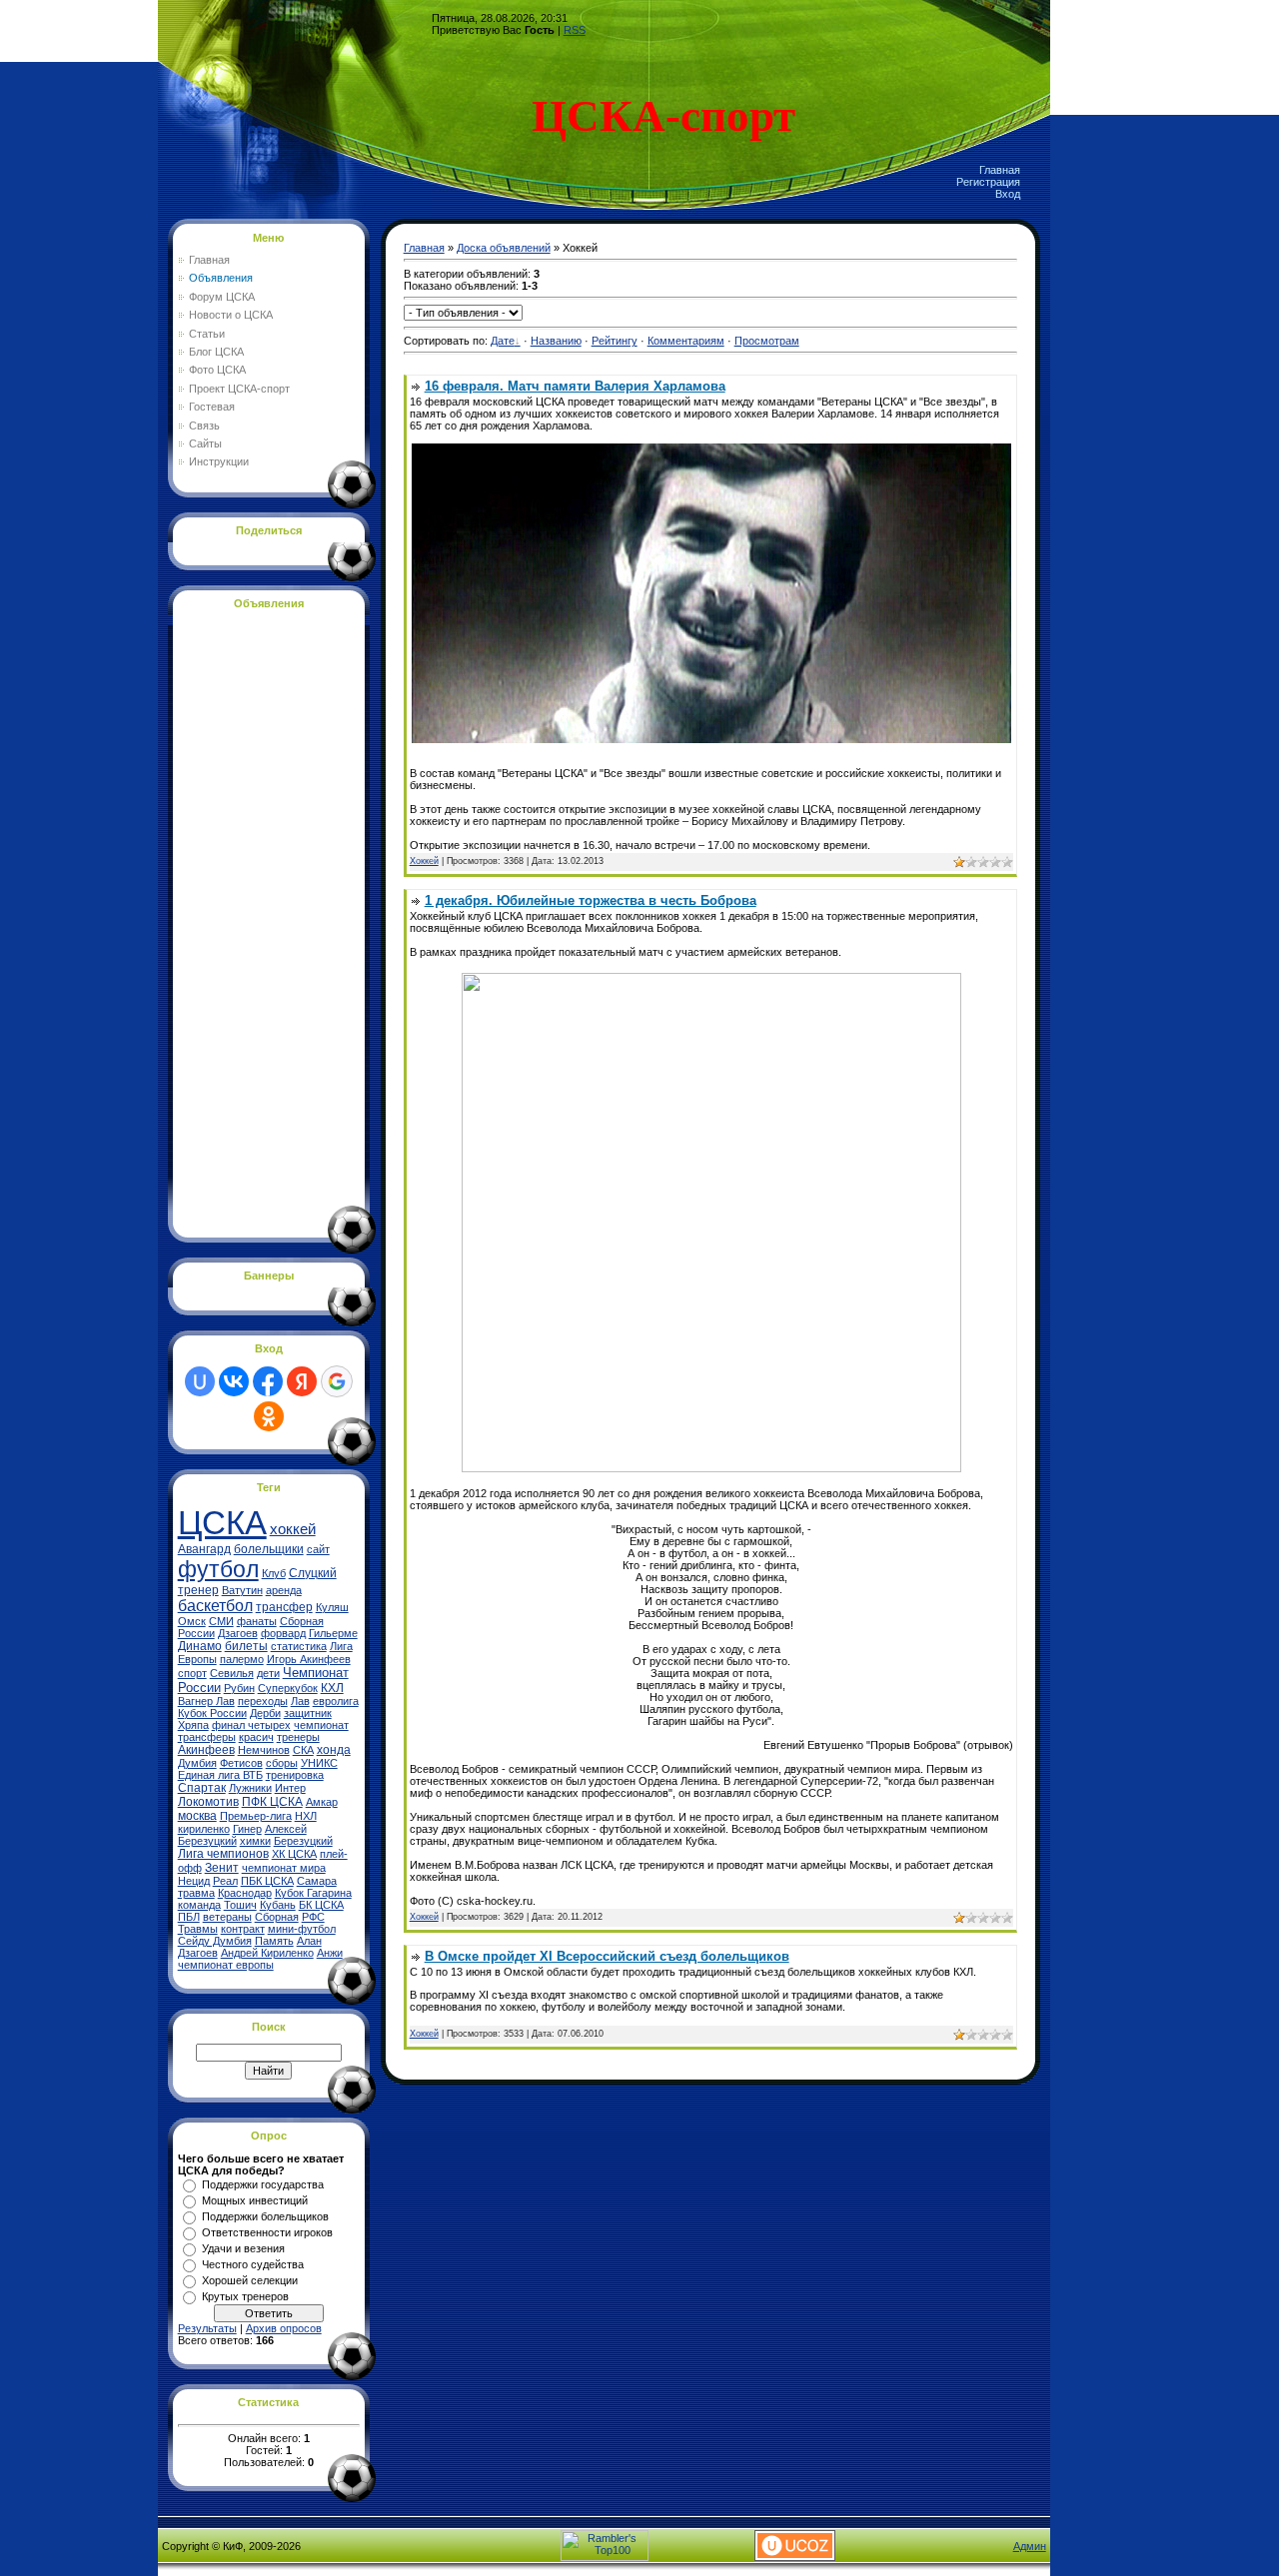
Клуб (274, 1573)
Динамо (200, 1646)
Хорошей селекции (250, 2280)
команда (199, 1905)
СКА (303, 1750)
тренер (198, 1590)
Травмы (198, 1929)
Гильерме (333, 1633)
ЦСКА (222, 1523)
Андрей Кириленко (267, 1953)
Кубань (278, 1905)
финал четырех (251, 1725)
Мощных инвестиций (255, 2200)
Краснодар (245, 1893)
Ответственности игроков (267, 2232)
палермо (242, 1659)
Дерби (265, 1713)
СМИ (221, 1621)
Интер (290, 1788)
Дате (503, 341)
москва (197, 1816)
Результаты (207, 2328)
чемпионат (321, 1725)
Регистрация (988, 182)
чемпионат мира (284, 1868)
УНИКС (319, 1763)
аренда (284, 1590)
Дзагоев (238, 1633)
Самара (317, 1881)
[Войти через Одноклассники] (269, 1416)
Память (274, 1941)
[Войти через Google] (337, 1381)
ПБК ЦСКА (267, 1881)
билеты (246, 1646)
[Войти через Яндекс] (302, 1381)
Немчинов (264, 1750)
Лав (300, 1701)
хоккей (293, 1529)
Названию (556, 341)
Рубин (239, 1688)
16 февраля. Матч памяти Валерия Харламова (575, 386)
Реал (225, 1881)
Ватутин (242, 1590)
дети (268, 1673)
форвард (283, 1633)
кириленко (204, 1829)
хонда (334, 1750)
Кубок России (212, 1713)
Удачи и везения (243, 2248)
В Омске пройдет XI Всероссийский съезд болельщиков (607, 1956)
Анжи (330, 1953)
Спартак (202, 1788)
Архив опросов (284, 2328)
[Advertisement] (258, 920)
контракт (243, 1929)
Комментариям (686, 341)
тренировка (295, 1775)
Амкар (322, 1802)
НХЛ (306, 1816)
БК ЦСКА (321, 1905)
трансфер (284, 1607)
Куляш (332, 1607)
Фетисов (241, 1763)
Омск (192, 1621)
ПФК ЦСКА (272, 1802)
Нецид (194, 1881)
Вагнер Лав (206, 1701)
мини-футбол (302, 1929)
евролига (336, 1701)
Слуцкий (313, 1573)
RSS (575, 30)
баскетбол (215, 1606)
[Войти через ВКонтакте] (234, 1381)
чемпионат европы (226, 1965)
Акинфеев (206, 1750)
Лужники (250, 1788)
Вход (1008, 194)
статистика (299, 1646)
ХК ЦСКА (294, 1854)
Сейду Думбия (215, 1941)
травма (196, 1893)
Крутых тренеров (245, 2296)
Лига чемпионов (223, 1854)
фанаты (257, 1621)
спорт (192, 1673)
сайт (318, 1549)
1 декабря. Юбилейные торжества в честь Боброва (591, 900)
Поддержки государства (263, 2184)
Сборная (277, 1917)
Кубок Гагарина (313, 1893)
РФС (313, 1917)
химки (255, 1841)
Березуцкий (303, 1841)
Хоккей (424, 861)
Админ (1030, 2546)
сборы (282, 1763)
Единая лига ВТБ (220, 1775)
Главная (1000, 170)
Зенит (222, 1868)
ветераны (227, 1917)
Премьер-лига (256, 1816)
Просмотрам (767, 341)
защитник (308, 1713)
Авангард (204, 1549)
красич (256, 1737)
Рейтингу (615, 341)
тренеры (298, 1737)
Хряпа (193, 1725)
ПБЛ (189, 1917)
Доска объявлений (504, 248)
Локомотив (208, 1802)
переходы (263, 1701)
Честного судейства (253, 2264)
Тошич (240, 1905)
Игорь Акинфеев (309, 1659)
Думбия (197, 1763)
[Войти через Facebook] (268, 1381)
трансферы (207, 1737)
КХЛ (332, 1688)
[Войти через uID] (200, 1381)
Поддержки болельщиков (265, 2216)
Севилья (232, 1673)
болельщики (269, 1549)
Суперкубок (288, 1688)
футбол (218, 1569)
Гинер (247, 1829)
